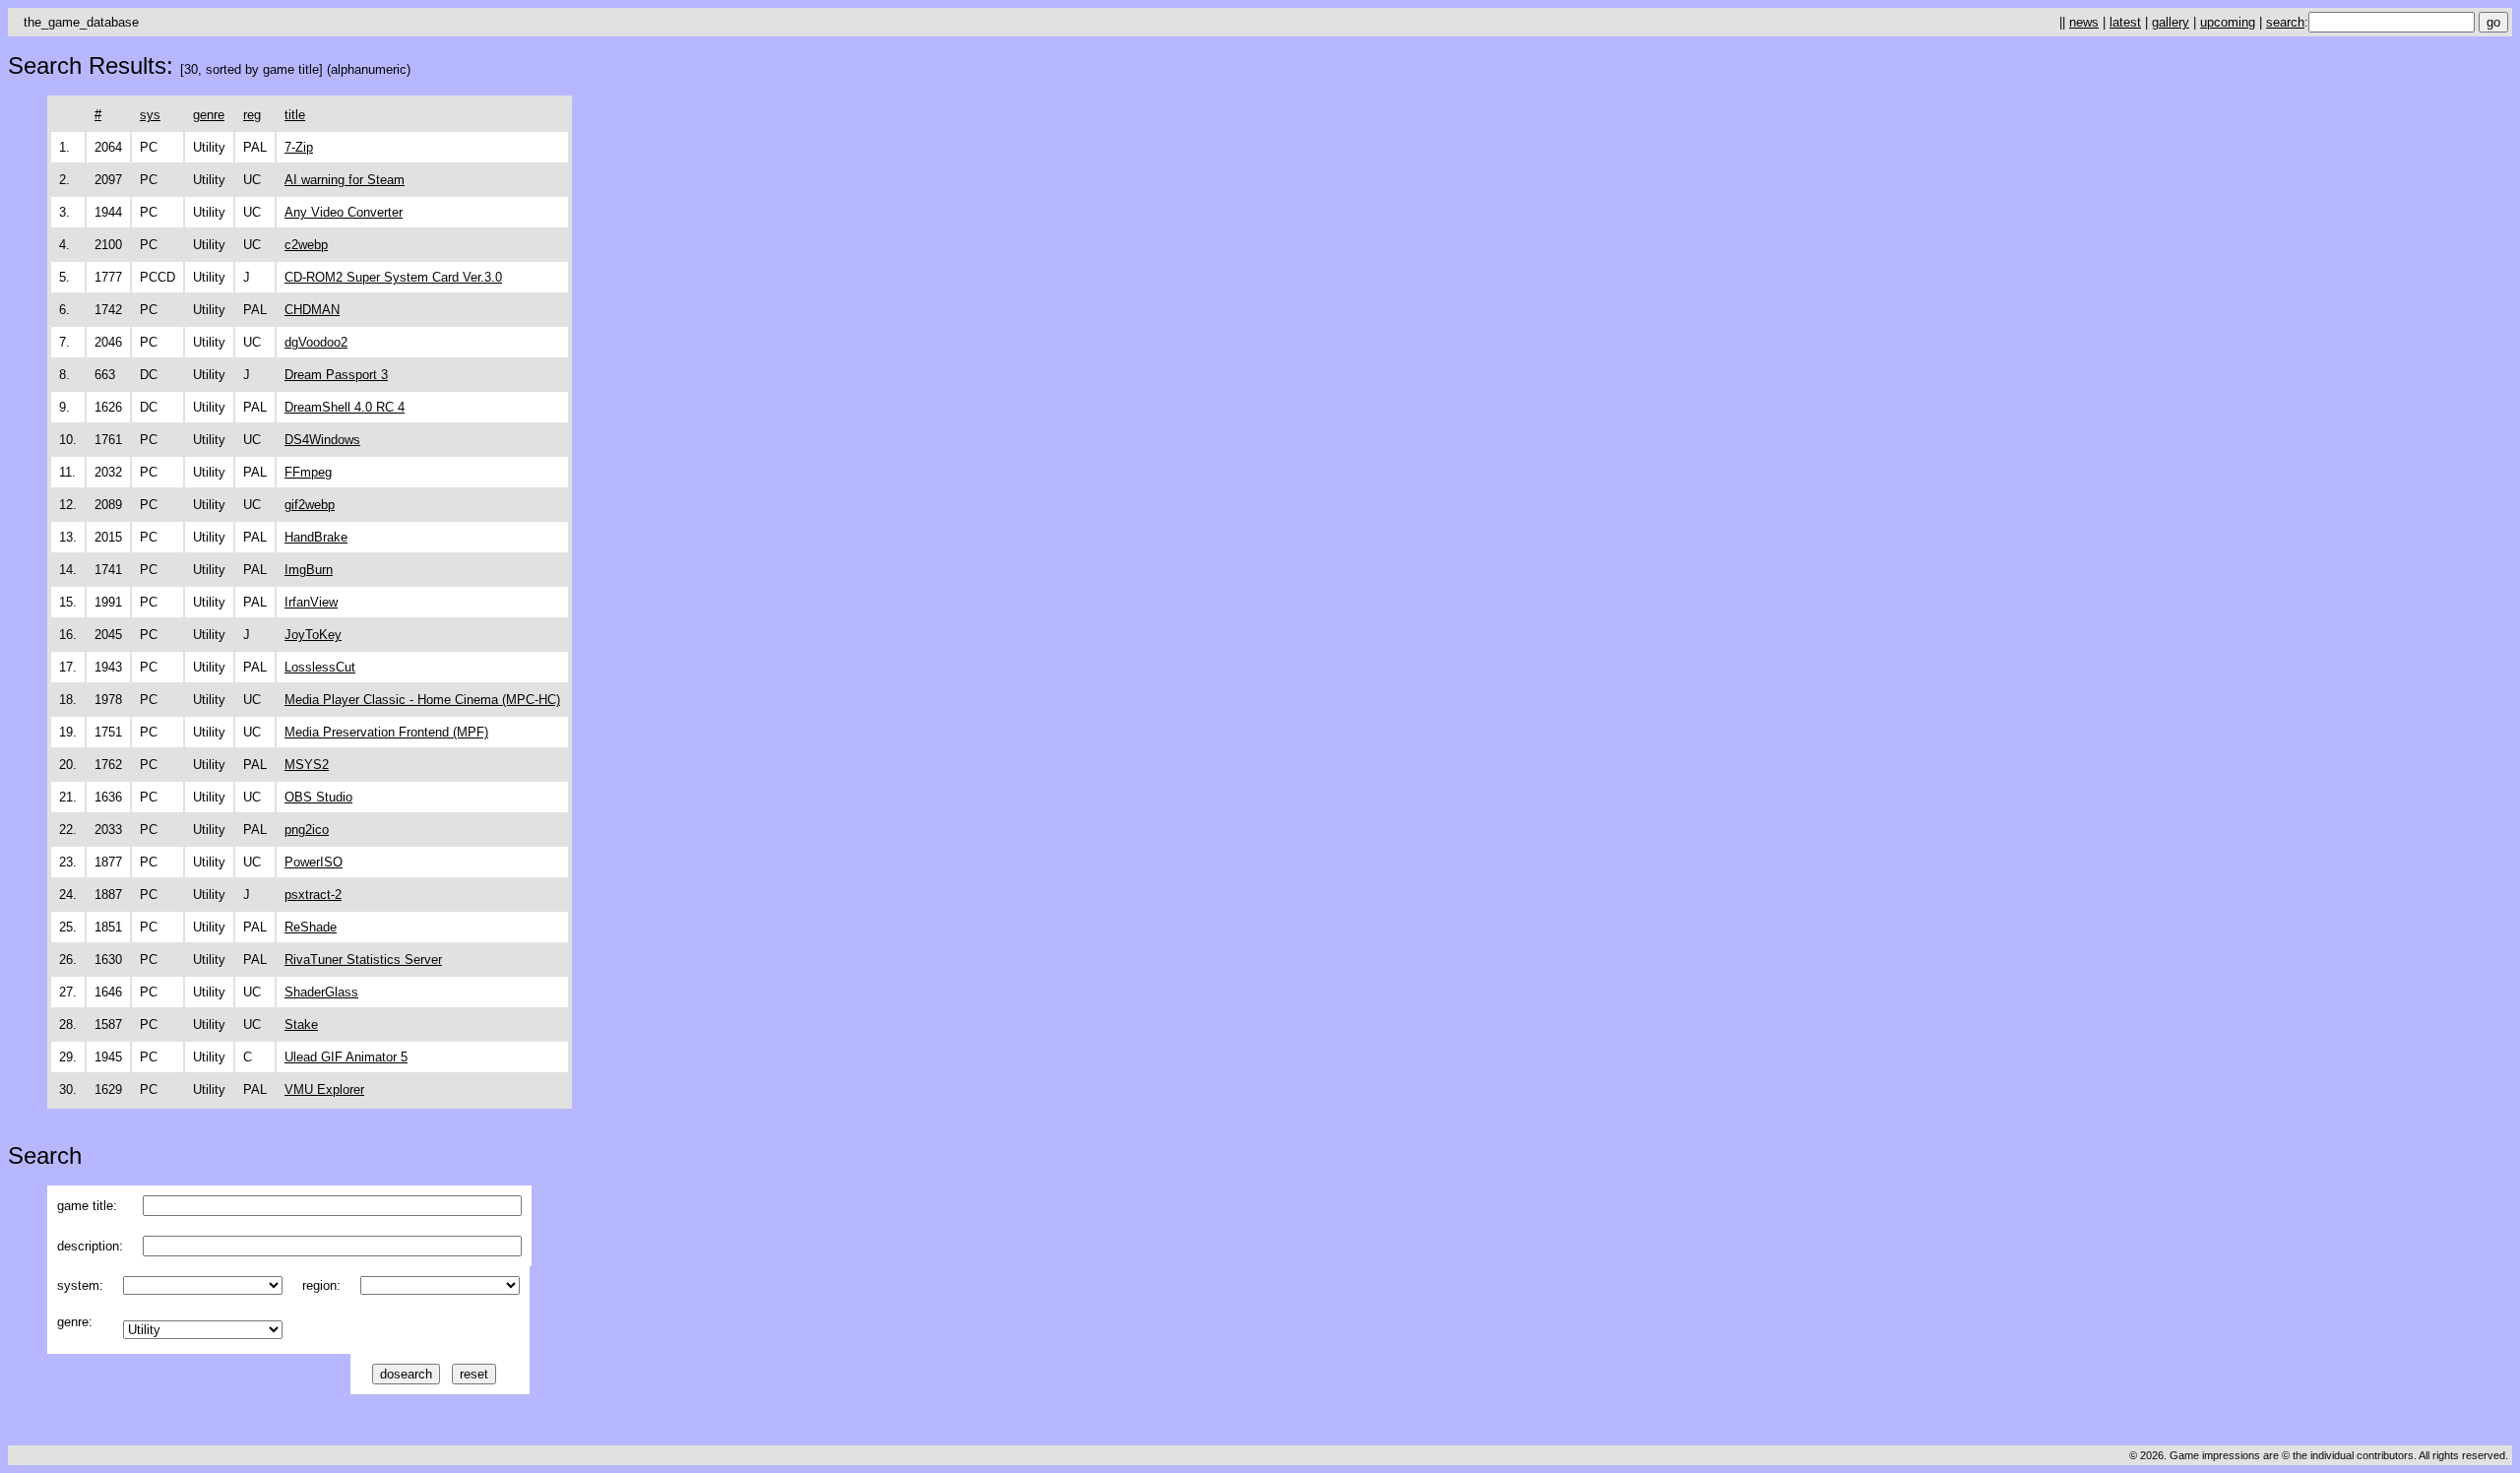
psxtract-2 (313, 895)
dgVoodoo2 (316, 342)
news (2084, 22)
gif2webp (310, 505)
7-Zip (299, 147)
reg (252, 115)
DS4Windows (322, 440)
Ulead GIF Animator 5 (346, 1057)
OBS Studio (318, 797)
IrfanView (311, 602)
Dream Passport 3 (336, 375)
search (2285, 22)
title (295, 115)
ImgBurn (309, 570)
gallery (2171, 22)
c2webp (306, 245)
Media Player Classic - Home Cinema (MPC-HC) (422, 700)
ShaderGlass (321, 992)
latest (2125, 22)
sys (150, 115)
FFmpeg (308, 472)
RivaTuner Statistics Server (363, 960)
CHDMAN (312, 310)
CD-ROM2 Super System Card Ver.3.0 (393, 277)
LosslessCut (320, 667)
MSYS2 (307, 765)
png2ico (307, 830)
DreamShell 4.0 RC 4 (345, 407)
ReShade (311, 927)
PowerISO (314, 862)
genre (209, 115)
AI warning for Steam (345, 180)
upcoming (2228, 22)
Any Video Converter (344, 212)
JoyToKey (313, 635)
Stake (301, 1025)
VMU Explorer (324, 1089)
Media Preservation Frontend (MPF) (386, 732)
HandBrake (316, 537)
